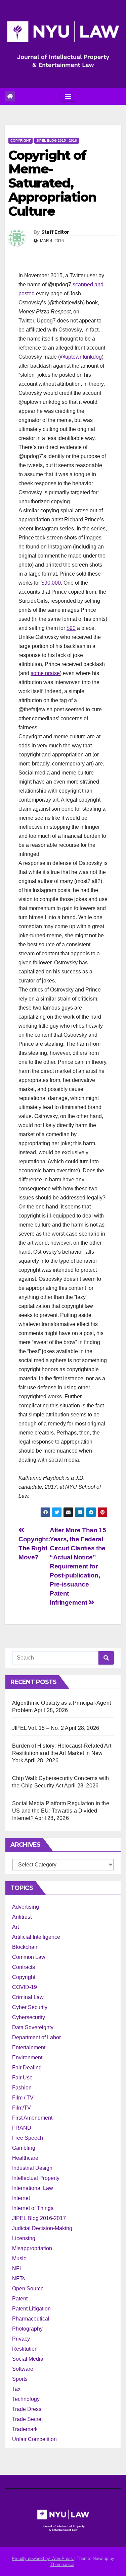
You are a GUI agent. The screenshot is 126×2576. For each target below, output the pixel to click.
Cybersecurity (29, 2017)
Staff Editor (55, 232)
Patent (20, 2299)
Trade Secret (27, 2419)
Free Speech (28, 2138)
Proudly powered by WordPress (43, 2558)
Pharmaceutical (31, 2319)
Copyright (20, 140)
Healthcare (25, 2158)
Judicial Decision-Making (42, 2228)
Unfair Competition (34, 2439)
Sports (20, 2379)
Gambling (24, 2148)
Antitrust (22, 1917)
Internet (21, 2198)
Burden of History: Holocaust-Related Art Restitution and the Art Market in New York (62, 1753)
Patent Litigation (31, 2309)
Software (23, 2369)
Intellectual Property (36, 2178)
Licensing (24, 2238)
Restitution (25, 2349)
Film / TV (23, 2098)
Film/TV (22, 2108)
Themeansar (62, 2564)
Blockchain (25, 1947)
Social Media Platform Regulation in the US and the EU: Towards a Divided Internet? (61, 1811)
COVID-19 (25, 1987)
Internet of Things (33, 2208)
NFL (17, 2268)
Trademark (25, 2429)
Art (15, 1927)
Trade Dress (27, 2409)
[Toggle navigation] (68, 96)
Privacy (21, 2339)
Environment (27, 2057)
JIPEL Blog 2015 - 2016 (57, 140)
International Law (33, 2188)
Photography (27, 2329)
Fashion (22, 2088)
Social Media (28, 2359)
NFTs (18, 2278)
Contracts (24, 1967)
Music (19, 2258)
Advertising (26, 1907)
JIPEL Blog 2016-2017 (39, 2218)
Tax (16, 2389)
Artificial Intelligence (36, 1937)
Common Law (29, 1957)
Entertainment (29, 2047)
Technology (26, 2399)
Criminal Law (28, 1997)
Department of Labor (36, 2037)
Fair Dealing (27, 2068)
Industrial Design (32, 2168)
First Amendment (32, 2118)
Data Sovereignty (33, 2027)
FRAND (22, 2128)
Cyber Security (30, 2007)
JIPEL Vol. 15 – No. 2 (38, 1728)
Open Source (28, 2289)
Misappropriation (32, 2248)
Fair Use (22, 2078)
